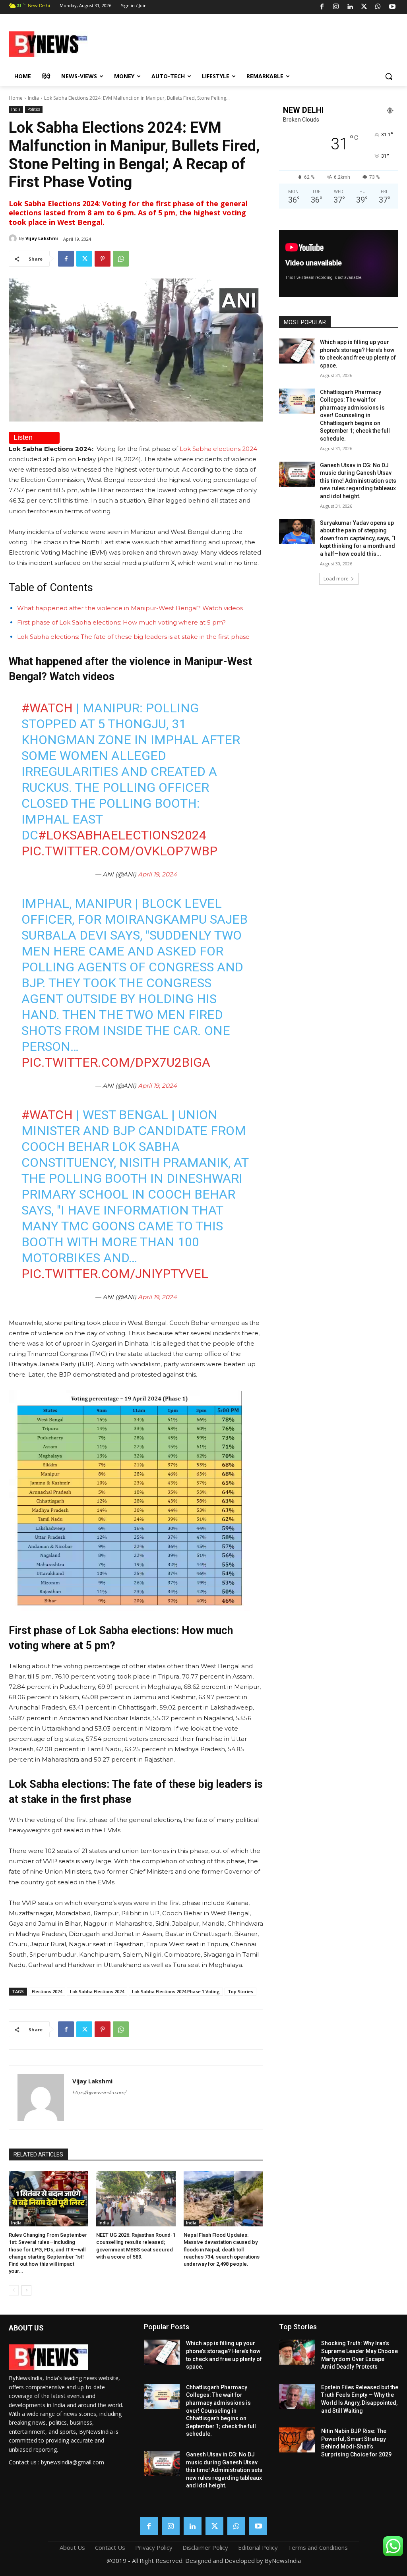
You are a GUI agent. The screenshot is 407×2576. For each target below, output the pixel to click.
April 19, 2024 (157, 874)
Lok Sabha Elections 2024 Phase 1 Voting (176, 1991)
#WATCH (47, 708)
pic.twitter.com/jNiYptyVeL (115, 1274)
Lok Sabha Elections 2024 (97, 1991)
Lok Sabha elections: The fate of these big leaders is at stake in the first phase (133, 637)
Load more (336, 579)
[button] (389, 76)
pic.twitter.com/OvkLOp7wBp (119, 851)
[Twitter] (364, 7)
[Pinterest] (103, 259)
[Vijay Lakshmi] (14, 238)
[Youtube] (392, 7)
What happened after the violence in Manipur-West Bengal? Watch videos (130, 608)
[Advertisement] (250, 43)
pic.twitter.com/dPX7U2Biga (116, 1062)
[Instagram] (336, 7)
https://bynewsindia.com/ (99, 2093)
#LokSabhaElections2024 (122, 835)
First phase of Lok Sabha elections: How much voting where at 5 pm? (121, 622)
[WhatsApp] (378, 7)
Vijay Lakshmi (42, 238)
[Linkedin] (350, 7)
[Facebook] (322, 7)
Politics (34, 109)
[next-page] (26, 2290)
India (33, 98)
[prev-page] (14, 2290)
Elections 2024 (47, 1991)
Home (16, 98)
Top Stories (240, 1991)
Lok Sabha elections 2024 (218, 449)
